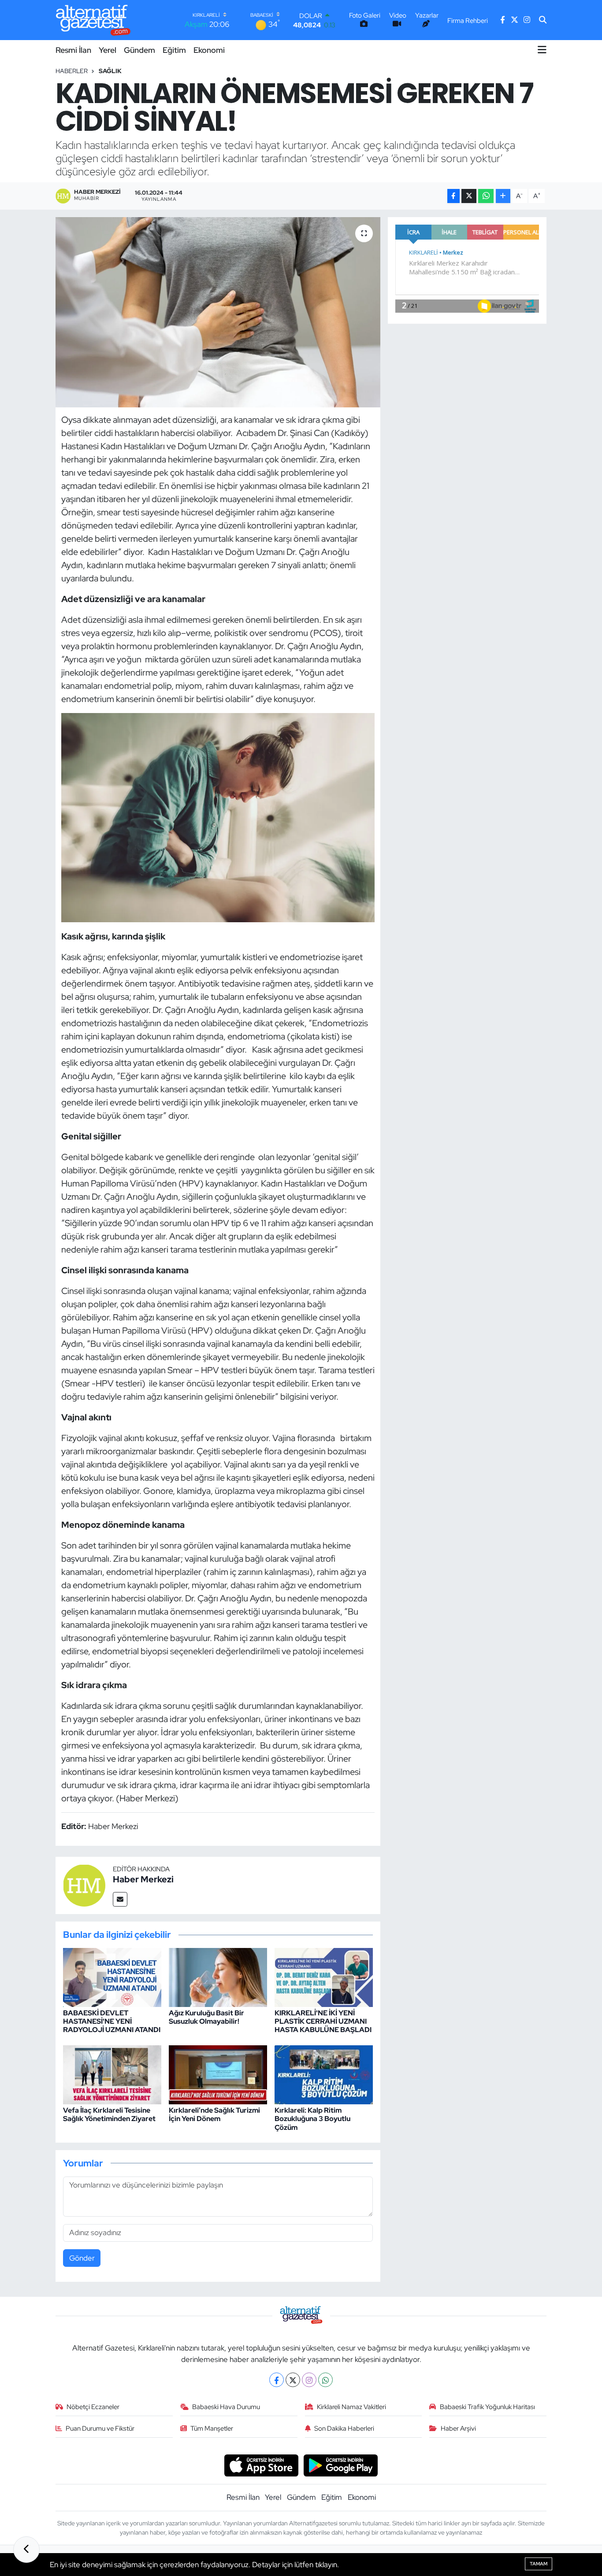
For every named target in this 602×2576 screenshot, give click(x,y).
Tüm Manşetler (212, 2428)
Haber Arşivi (458, 2428)
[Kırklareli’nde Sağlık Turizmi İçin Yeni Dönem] (218, 2074)
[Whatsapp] (325, 2380)
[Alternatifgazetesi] (93, 20)
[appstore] (261, 2465)
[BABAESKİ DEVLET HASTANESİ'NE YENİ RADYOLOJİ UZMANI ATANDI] (112, 1977)
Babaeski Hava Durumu (226, 2407)
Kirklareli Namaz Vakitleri (351, 2407)
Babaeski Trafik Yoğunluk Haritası (487, 2407)
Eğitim (174, 50)
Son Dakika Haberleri (344, 2428)
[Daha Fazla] (503, 196)
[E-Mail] (120, 1899)
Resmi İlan (73, 50)
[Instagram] (309, 2380)
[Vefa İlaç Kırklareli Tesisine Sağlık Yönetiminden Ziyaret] (112, 2074)
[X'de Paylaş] (469, 196)
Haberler (72, 71)
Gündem (139, 50)
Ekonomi (209, 50)
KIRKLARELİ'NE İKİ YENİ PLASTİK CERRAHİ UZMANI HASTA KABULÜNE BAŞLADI (323, 2021)
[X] (293, 2380)
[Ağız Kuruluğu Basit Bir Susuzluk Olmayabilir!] (218, 1977)
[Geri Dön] (26, 2550)
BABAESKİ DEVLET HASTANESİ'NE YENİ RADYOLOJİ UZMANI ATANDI (112, 2021)
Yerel (108, 50)
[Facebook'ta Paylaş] (453, 196)
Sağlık (110, 71)
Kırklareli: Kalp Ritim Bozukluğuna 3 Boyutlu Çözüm (312, 2119)
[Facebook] (277, 2380)
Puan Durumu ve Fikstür (100, 2428)
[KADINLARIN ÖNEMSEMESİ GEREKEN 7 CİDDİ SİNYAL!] (218, 312)
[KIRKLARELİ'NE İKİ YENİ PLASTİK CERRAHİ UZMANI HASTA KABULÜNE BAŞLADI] (324, 1977)
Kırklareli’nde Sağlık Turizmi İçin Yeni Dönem (214, 2114)
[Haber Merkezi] (84, 1885)
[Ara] (543, 20)
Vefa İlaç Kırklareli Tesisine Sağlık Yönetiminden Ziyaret (109, 2114)
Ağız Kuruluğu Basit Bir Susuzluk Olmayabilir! (206, 2017)
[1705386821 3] (218, 817)
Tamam (539, 2564)
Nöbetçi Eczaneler (93, 2407)
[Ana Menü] (542, 50)
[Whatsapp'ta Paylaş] (486, 196)
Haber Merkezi (143, 1879)
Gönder (82, 2258)
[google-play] (341, 2465)
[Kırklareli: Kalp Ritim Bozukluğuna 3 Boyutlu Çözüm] (324, 2074)
